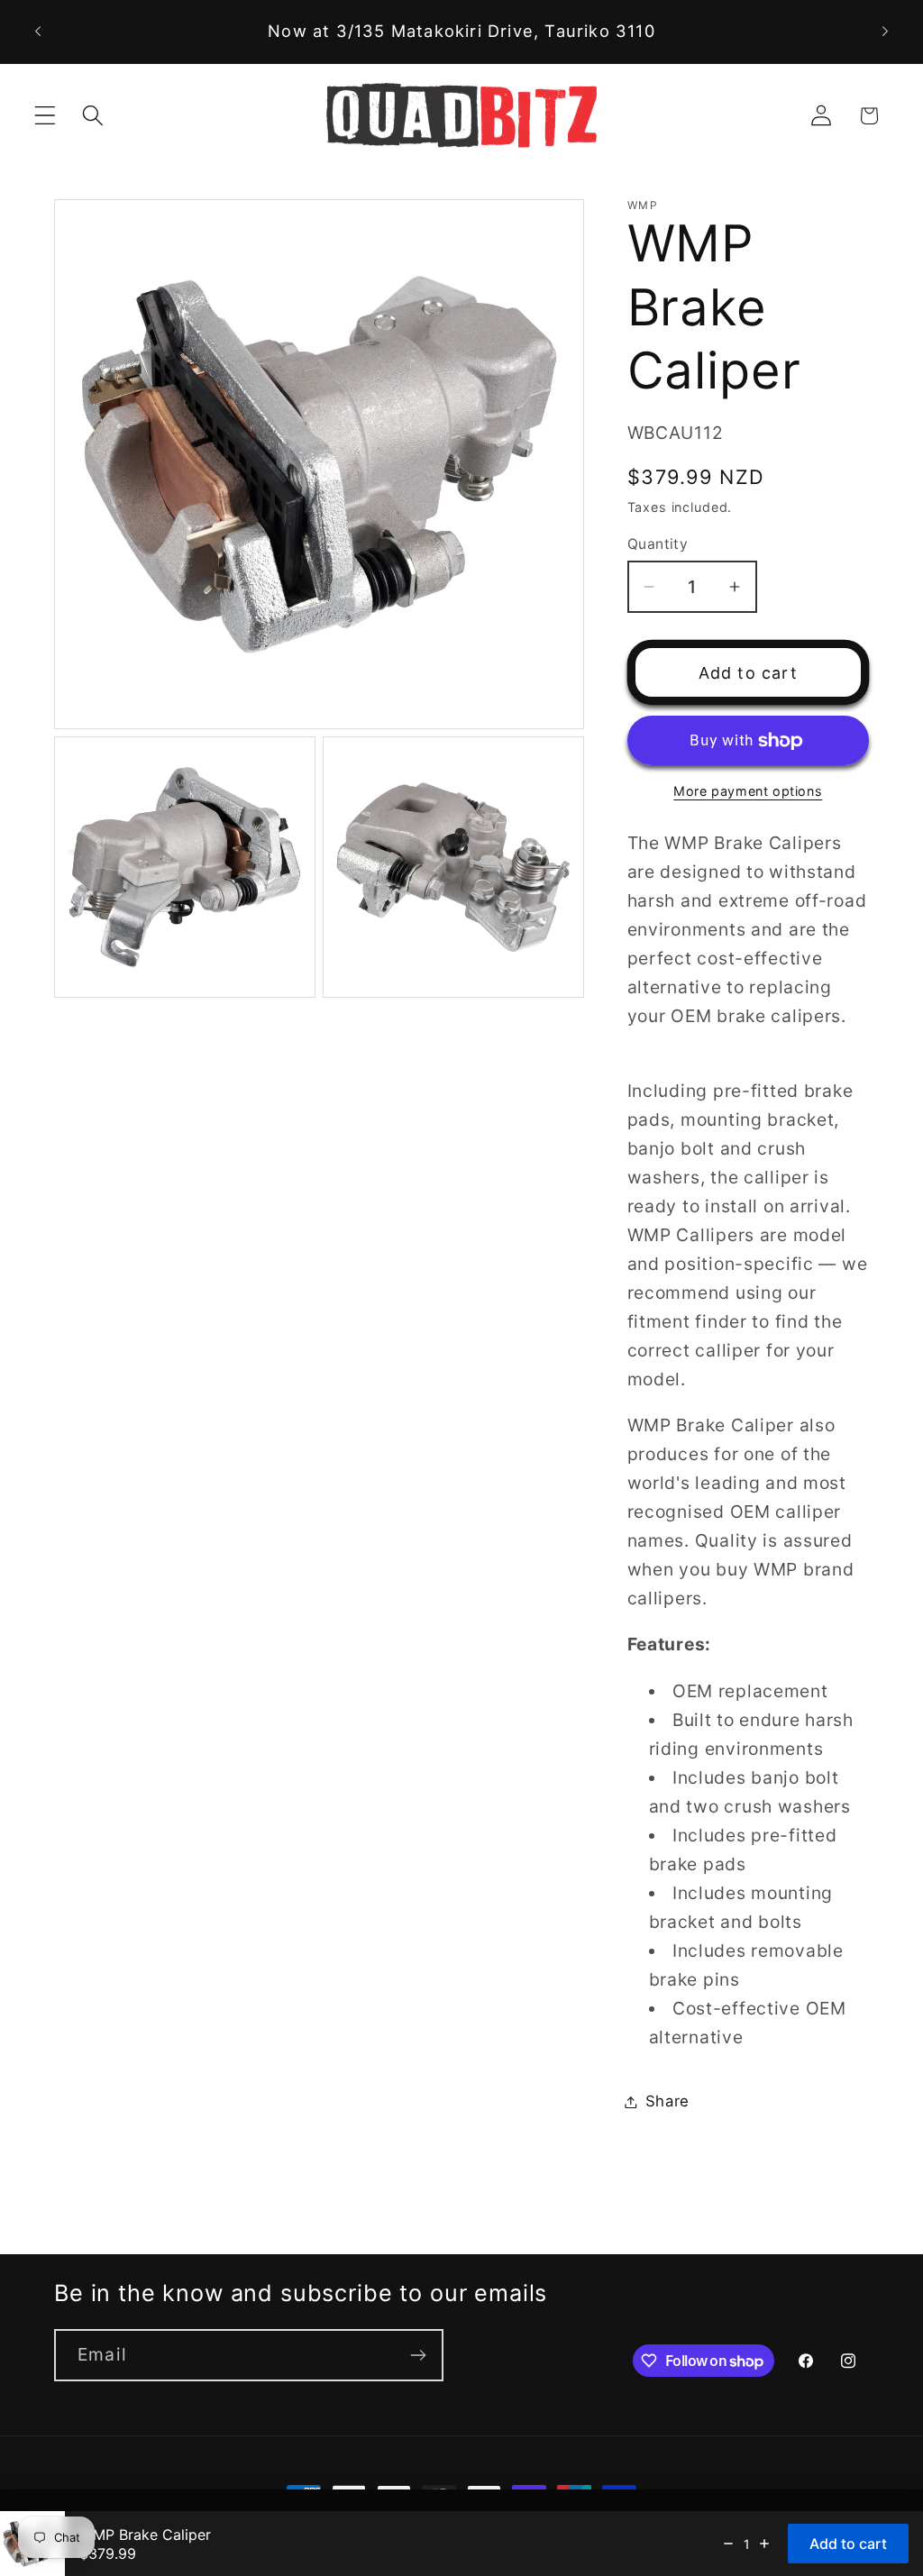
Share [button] (668, 2101)
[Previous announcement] (38, 32)
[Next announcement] (885, 32)
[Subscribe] (418, 2355)
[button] (46, 116)
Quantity (658, 544)
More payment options (748, 791)
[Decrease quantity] (728, 2544)
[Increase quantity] (764, 2544)
